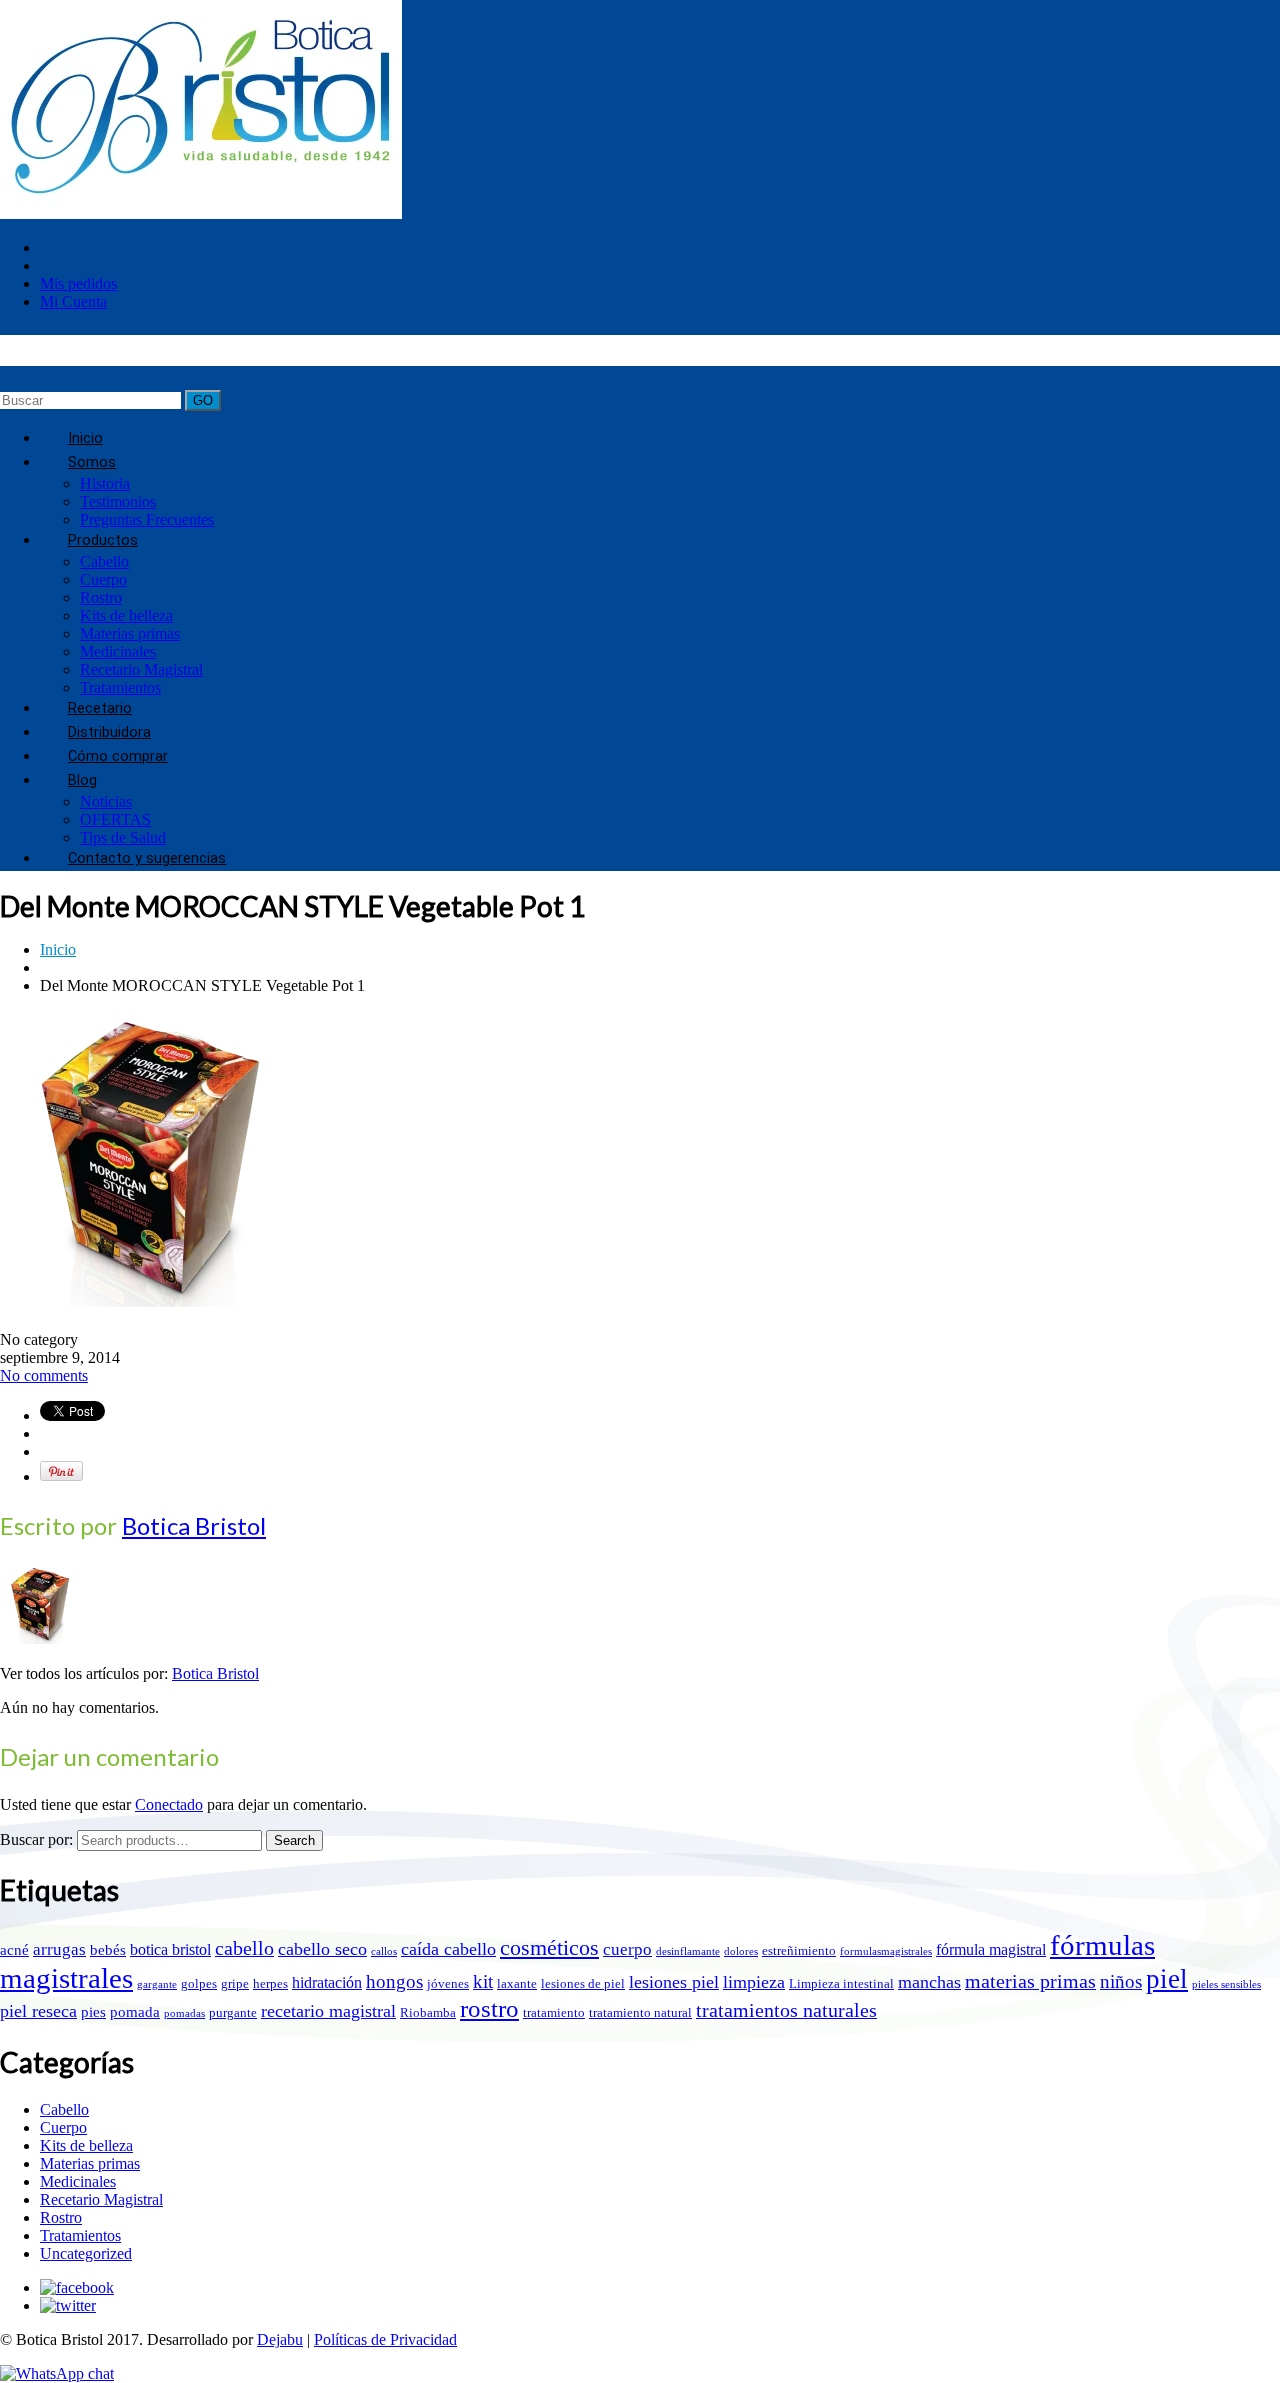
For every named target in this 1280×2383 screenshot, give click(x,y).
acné (14, 1950)
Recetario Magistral (141, 669)
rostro (489, 2008)
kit (483, 1981)
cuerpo (627, 1949)
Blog (82, 780)
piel (1167, 1979)
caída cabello (448, 1949)
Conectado (169, 1804)
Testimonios (118, 501)
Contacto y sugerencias (147, 858)
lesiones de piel (583, 1983)
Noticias (106, 801)
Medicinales (118, 651)
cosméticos (549, 1948)
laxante (517, 1983)
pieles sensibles (1226, 1984)
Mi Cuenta (73, 301)
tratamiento (554, 2012)
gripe (235, 1983)
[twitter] (68, 2305)
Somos (92, 462)
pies (93, 2012)
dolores (741, 1951)
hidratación (327, 1982)
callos (384, 1951)
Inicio (58, 949)
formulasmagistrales (886, 1951)
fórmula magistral (991, 1949)
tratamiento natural (640, 2012)
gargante (157, 1984)
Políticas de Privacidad (385, 2339)
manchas (929, 1982)
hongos (394, 1981)
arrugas (59, 1949)
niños (1121, 1981)
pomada (135, 2012)
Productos (103, 540)
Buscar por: (36, 1839)
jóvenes (448, 1983)
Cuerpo (103, 579)
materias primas (1030, 1981)
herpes (270, 1983)
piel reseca (38, 2011)
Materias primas (130, 633)
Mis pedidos (78, 283)
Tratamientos (80, 2235)
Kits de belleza (126, 615)
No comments (44, 1375)
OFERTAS (115, 819)
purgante (233, 2012)
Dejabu (280, 2339)
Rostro (101, 597)
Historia (105, 483)
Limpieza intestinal (841, 1983)
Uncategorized (86, 2253)
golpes (199, 1983)
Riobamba (428, 2012)
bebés (108, 1950)
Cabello (104, 561)
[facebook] (77, 2287)
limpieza (754, 1982)
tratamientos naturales (786, 2010)
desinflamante (688, 1951)
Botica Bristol (194, 1525)
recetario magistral (328, 2011)
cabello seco (322, 1949)
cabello (244, 1948)
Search (294, 1840)
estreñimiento (799, 1950)
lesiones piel (674, 1982)
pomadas (184, 2013)
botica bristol (170, 1949)
